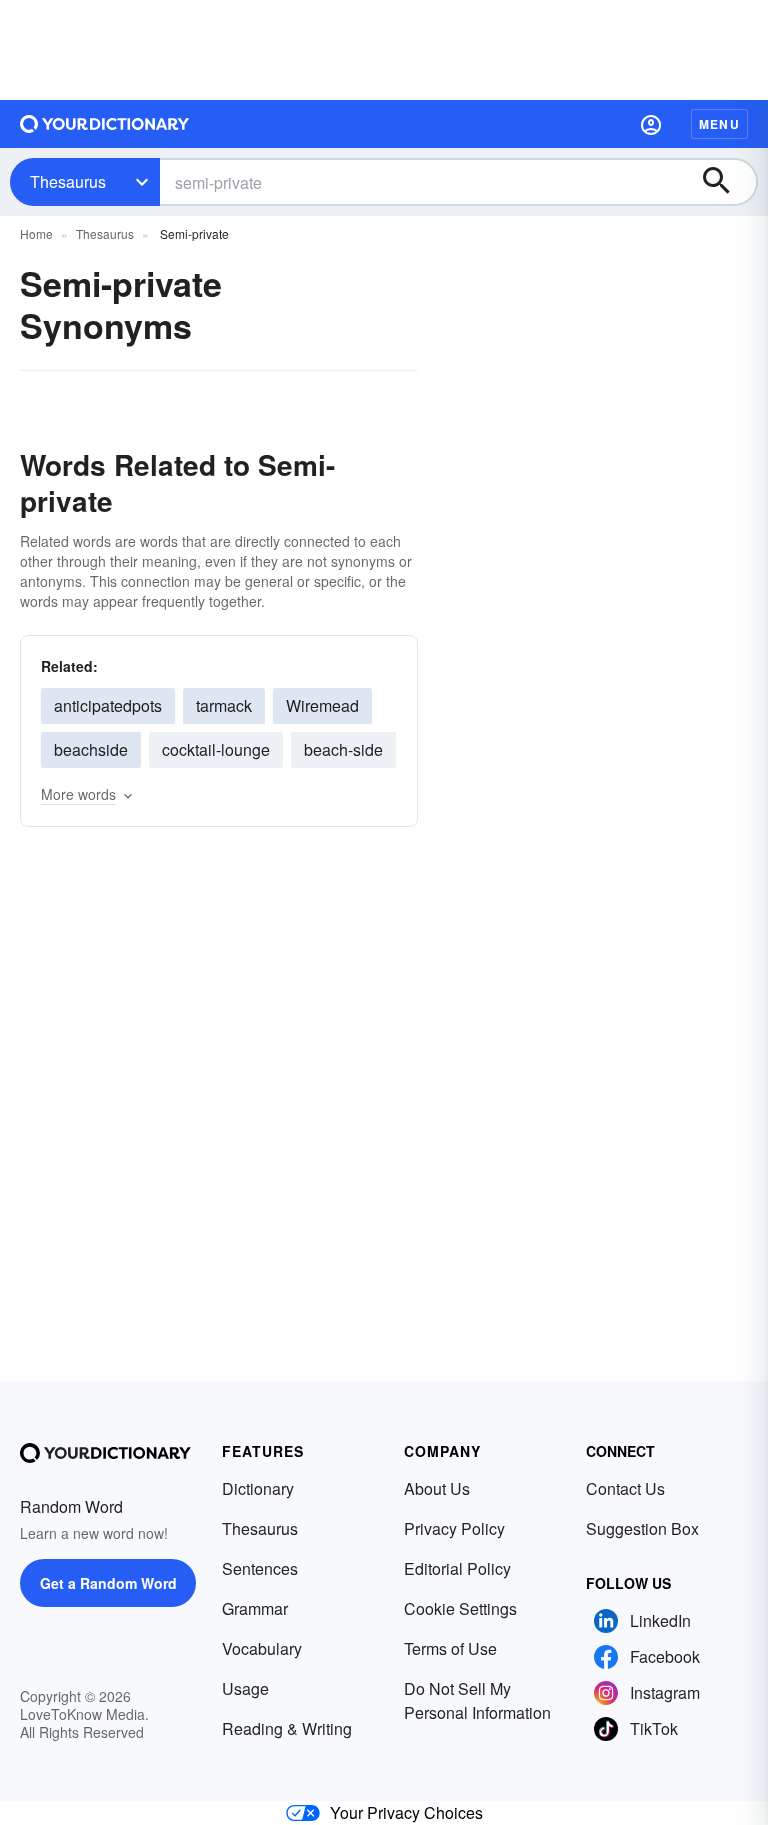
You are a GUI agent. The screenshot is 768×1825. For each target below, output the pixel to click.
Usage (245, 1688)
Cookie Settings (460, 1608)
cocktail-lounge (216, 749)
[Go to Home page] (105, 124)
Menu (719, 124)
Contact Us (625, 1488)
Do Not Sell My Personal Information (477, 1700)
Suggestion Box (642, 1528)
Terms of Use (450, 1648)
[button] (651, 124)
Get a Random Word (108, 1583)
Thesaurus (68, 181)
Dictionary (258, 1488)
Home (36, 233)
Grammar (255, 1608)
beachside (91, 749)
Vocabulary (262, 1648)
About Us (437, 1488)
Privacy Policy (454, 1528)
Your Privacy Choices (406, 1812)
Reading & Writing (287, 1728)
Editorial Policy (457, 1568)
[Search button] (726, 182)
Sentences (260, 1568)
